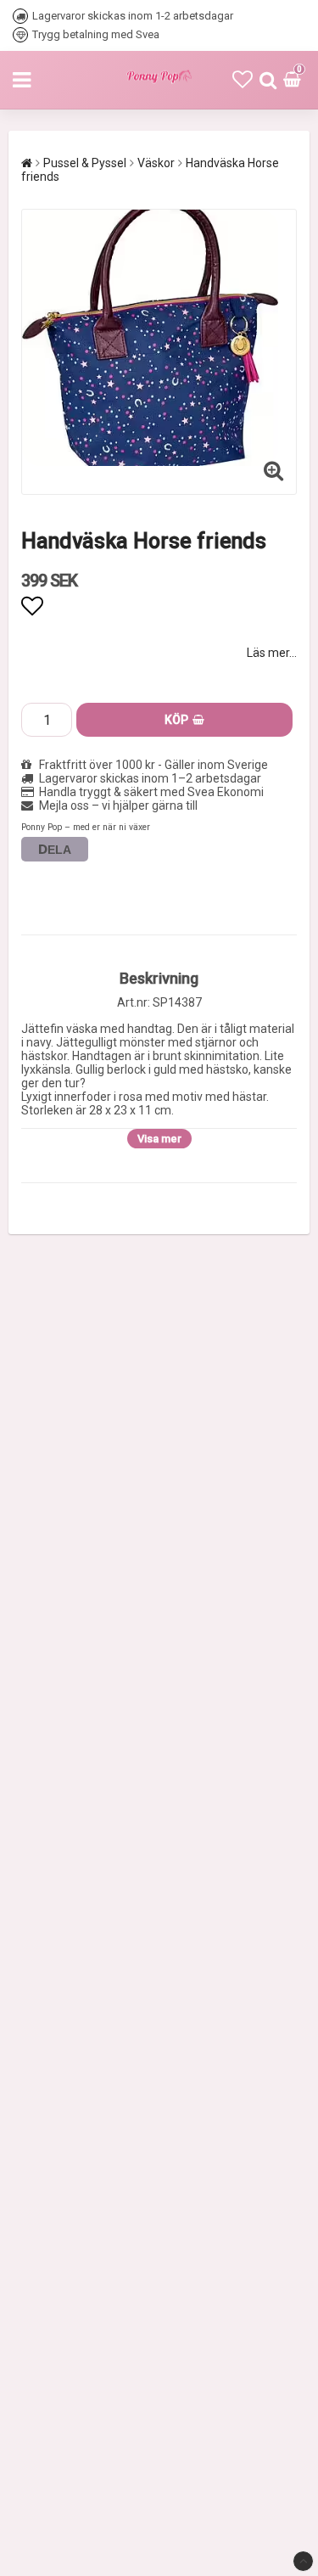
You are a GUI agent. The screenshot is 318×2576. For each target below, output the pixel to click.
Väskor (156, 163)
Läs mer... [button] (272, 653)
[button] (243, 80)
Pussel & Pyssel (85, 163)
